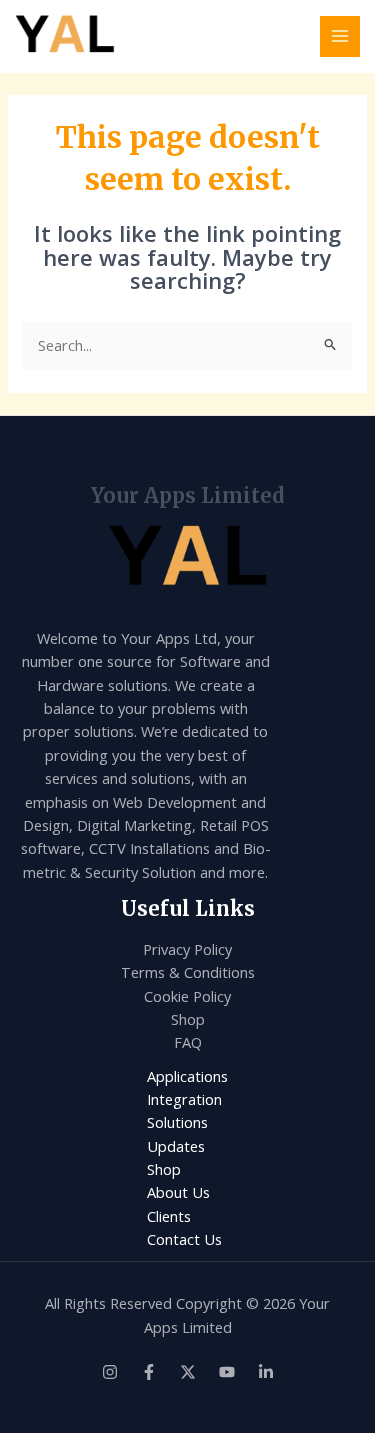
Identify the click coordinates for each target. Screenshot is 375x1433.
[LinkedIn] (266, 1372)
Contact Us (184, 1239)
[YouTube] (227, 1372)
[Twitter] (188, 1372)
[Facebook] (149, 1372)
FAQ (188, 1042)
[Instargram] (110, 1372)
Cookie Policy (187, 996)
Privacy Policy (187, 949)
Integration (184, 1099)
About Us (178, 1192)
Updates (176, 1146)
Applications (187, 1076)
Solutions (177, 1122)
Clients (169, 1216)
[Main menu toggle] (340, 36)
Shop (188, 1019)
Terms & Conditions (188, 972)
